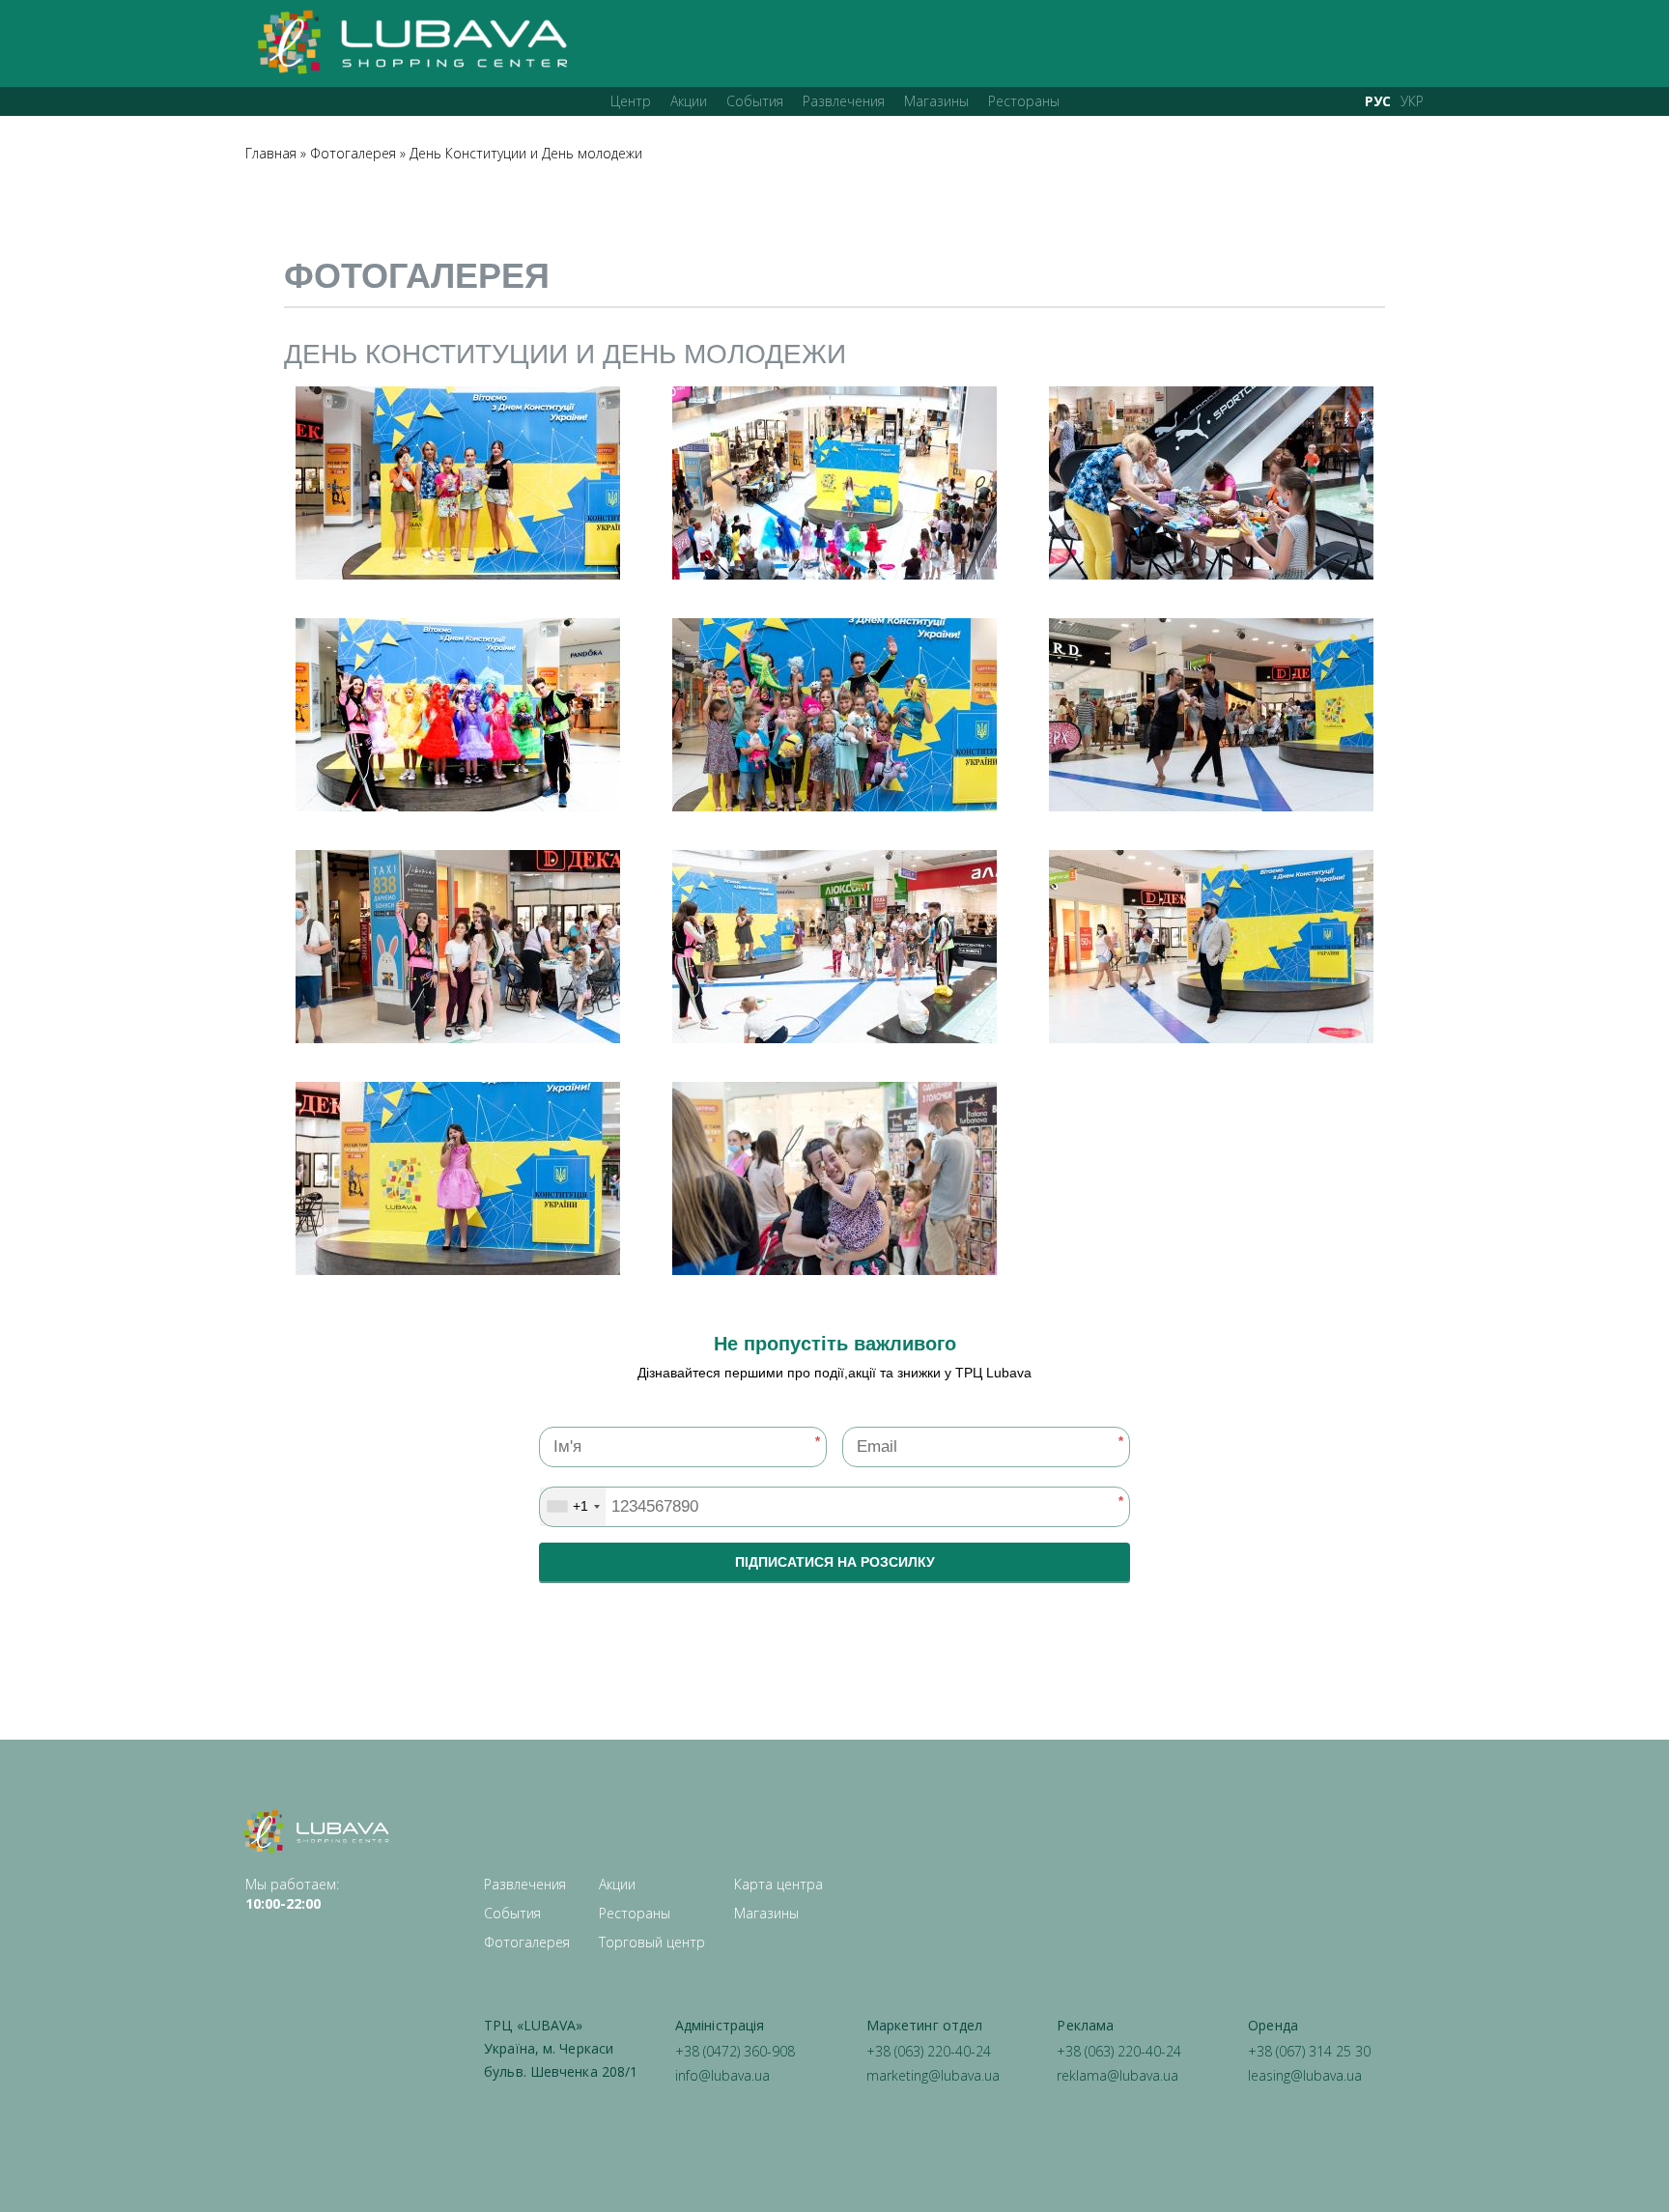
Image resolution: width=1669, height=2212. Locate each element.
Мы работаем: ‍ (292, 1894)
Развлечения (844, 101)
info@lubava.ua (722, 2075)
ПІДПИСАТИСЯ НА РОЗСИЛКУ (835, 1562)
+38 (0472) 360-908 (735, 2051)
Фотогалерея (353, 153)
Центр (631, 101)
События (755, 101)
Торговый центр (652, 1942)
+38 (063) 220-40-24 (929, 2051)
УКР (1412, 101)
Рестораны (1024, 101)
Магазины (936, 101)
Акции (689, 101)
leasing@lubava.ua (1305, 2075)
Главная (271, 153)
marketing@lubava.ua (933, 2075)
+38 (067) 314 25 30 (1309, 2051)
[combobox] (573, 1507)
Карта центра (778, 1884)
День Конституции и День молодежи (526, 153)
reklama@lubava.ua (1117, 2075)
